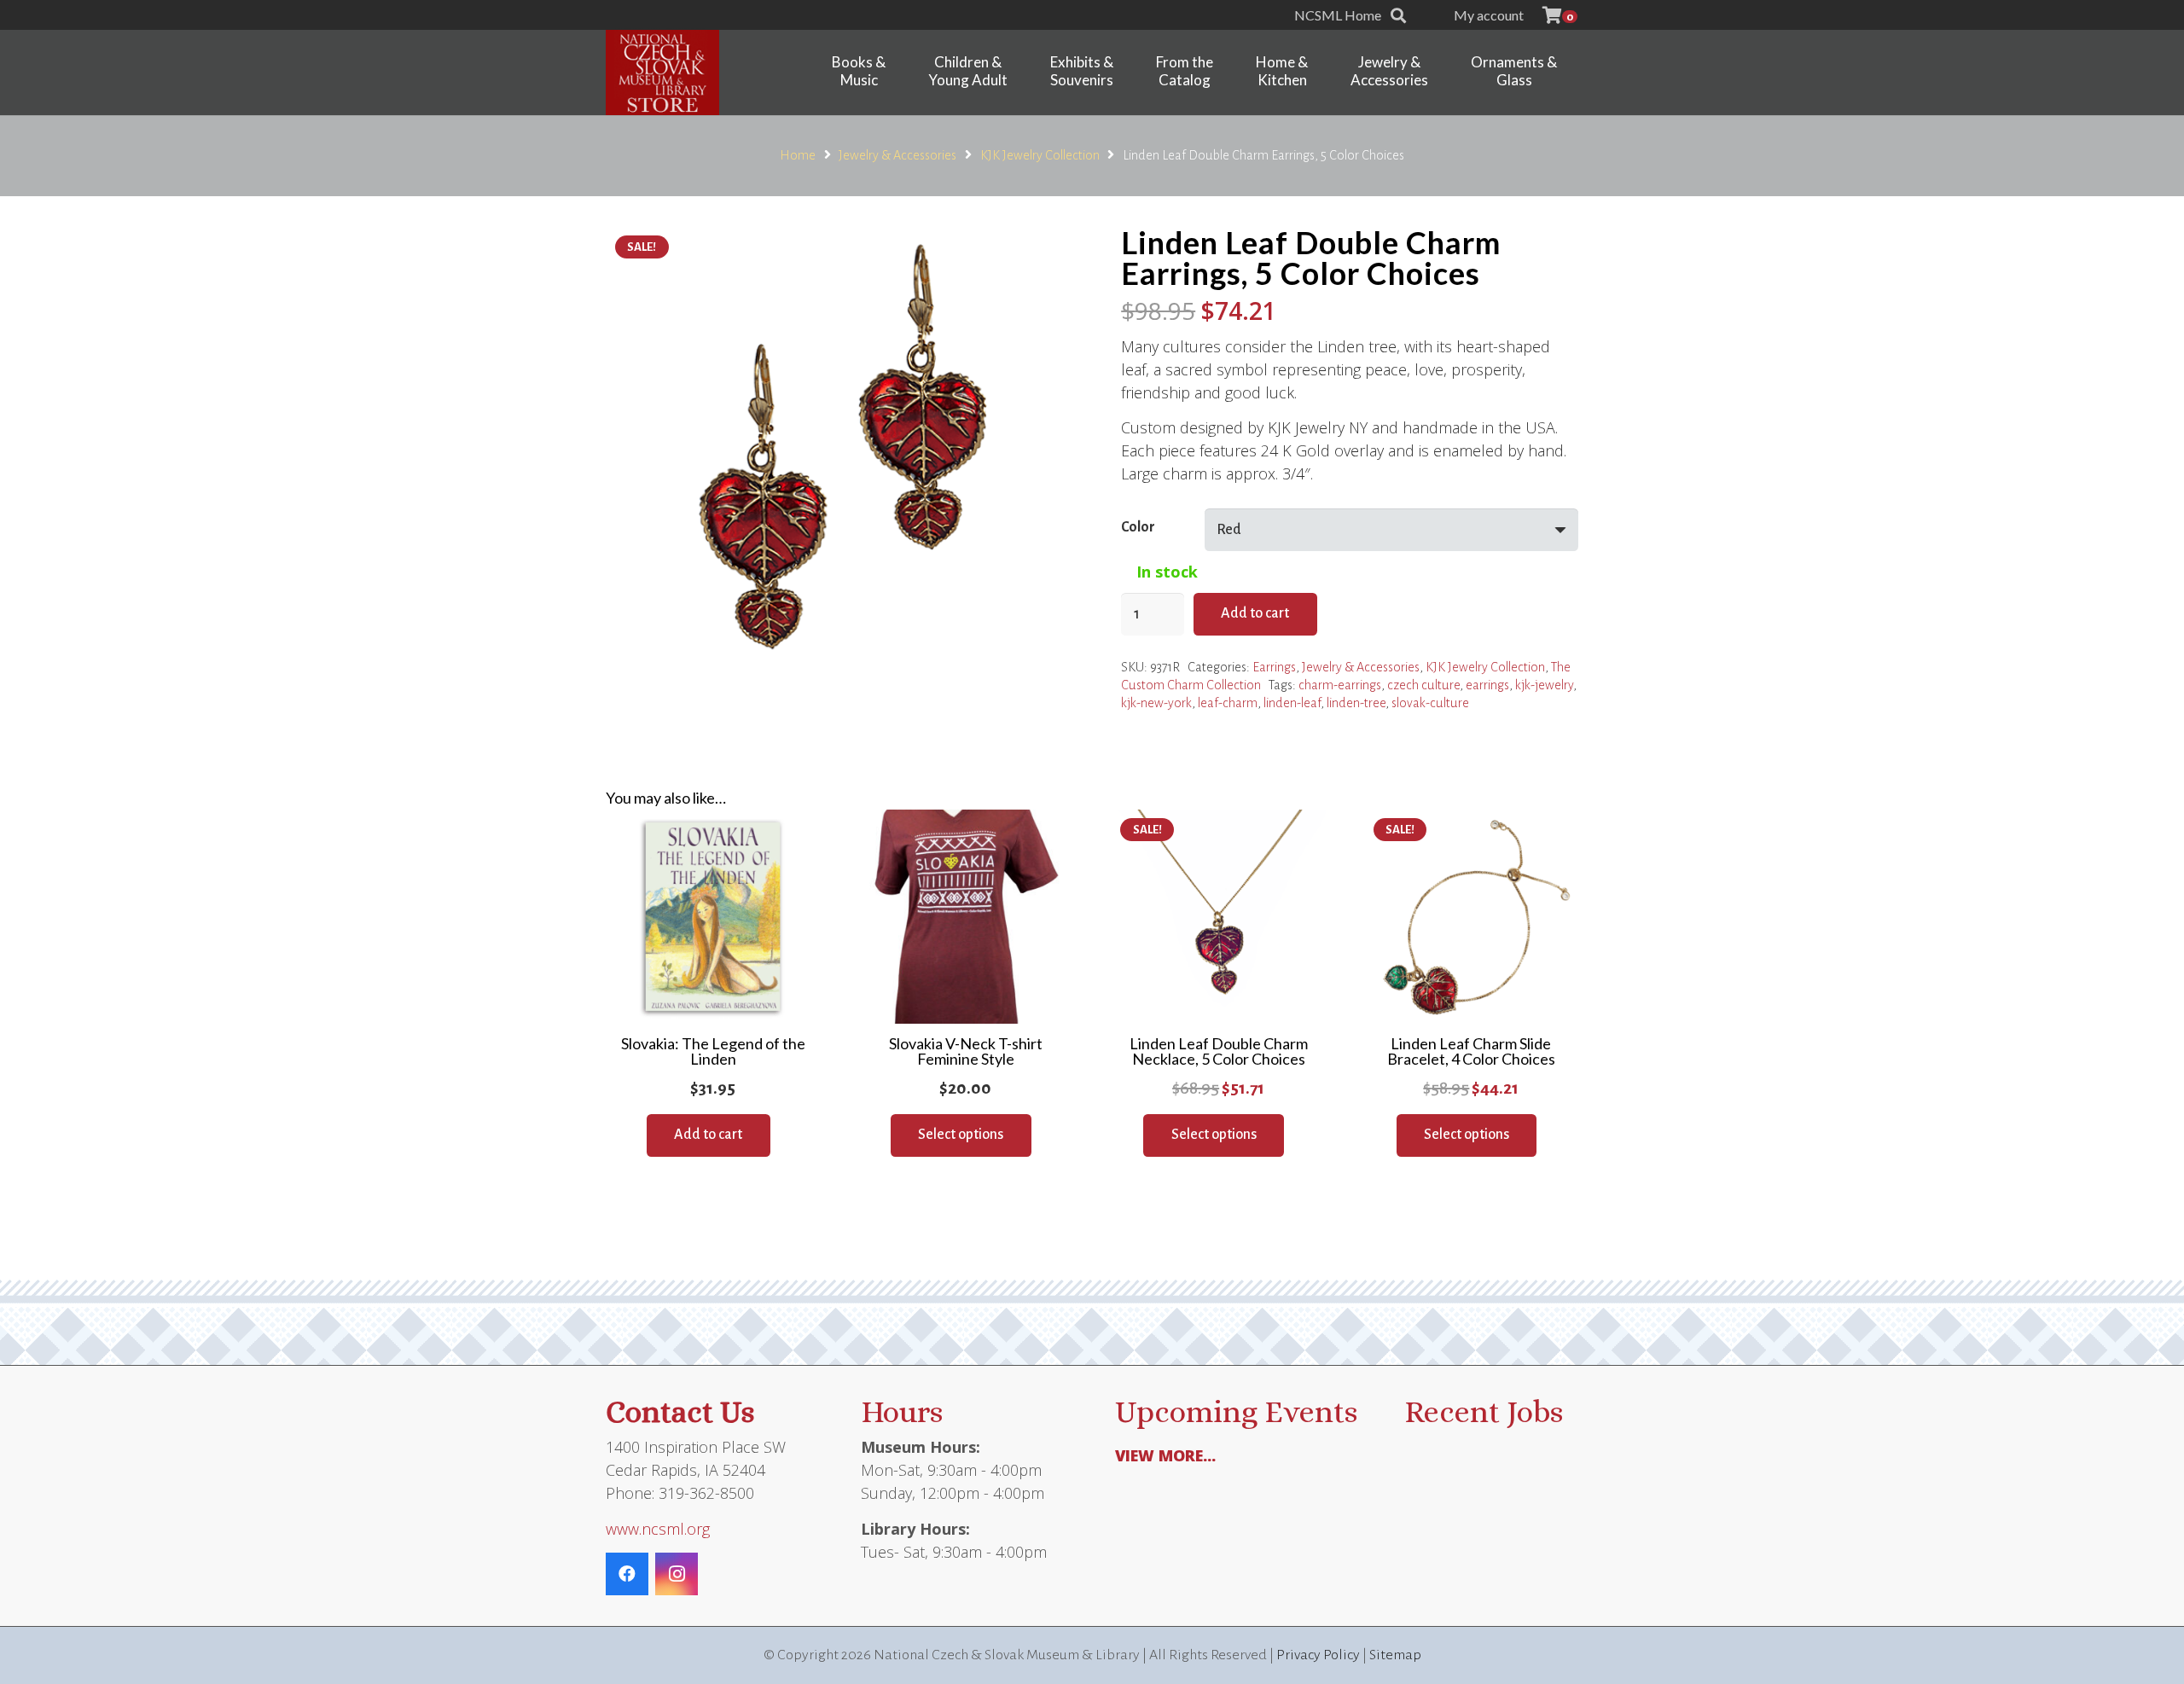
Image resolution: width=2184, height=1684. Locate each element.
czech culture (1423, 685)
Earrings (1274, 667)
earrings (1487, 685)
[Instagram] (677, 1574)
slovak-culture (1430, 703)
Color (1138, 527)
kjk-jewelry (1544, 685)
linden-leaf (1292, 703)
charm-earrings (1340, 685)
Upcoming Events (1236, 1411)
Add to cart (1255, 613)
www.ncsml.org (658, 1529)
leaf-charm (1228, 703)
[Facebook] (627, 1574)
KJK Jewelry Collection (1040, 155)
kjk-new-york (1156, 703)
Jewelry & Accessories (897, 155)
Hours (902, 1411)
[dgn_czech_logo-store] (662, 73)
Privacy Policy (1318, 1655)
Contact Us (680, 1411)
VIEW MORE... (1165, 1455)
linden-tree (1356, 703)
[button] (1398, 15)
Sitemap (1395, 1655)
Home (798, 155)
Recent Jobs (1484, 1411)
